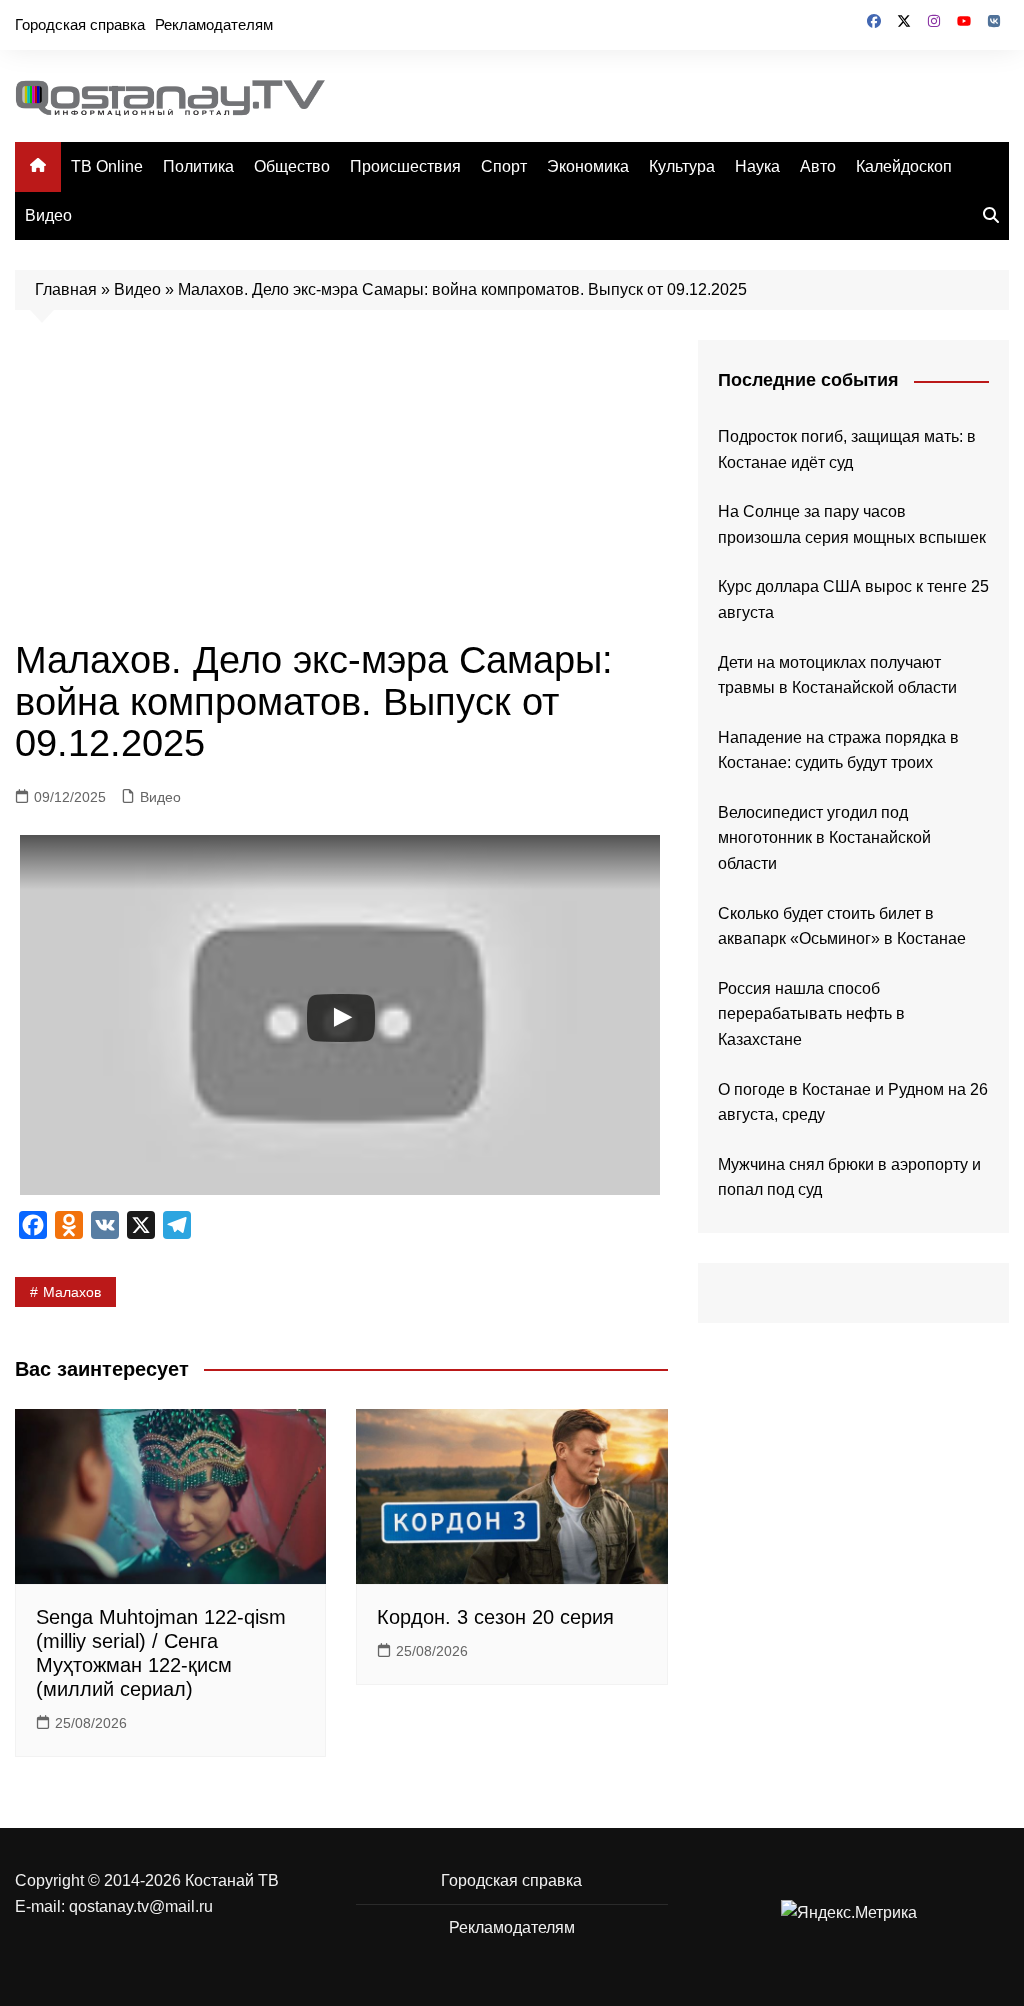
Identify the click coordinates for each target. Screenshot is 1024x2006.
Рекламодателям (214, 24)
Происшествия (405, 166)
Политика (198, 166)
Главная (66, 289)
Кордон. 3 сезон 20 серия (495, 1617)
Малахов (72, 1292)
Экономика (588, 166)
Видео (48, 215)
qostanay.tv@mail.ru (141, 1906)
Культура (682, 166)
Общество (292, 166)
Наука (757, 166)
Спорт (504, 166)
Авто (818, 166)
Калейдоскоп (904, 166)
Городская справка (80, 24)
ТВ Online (107, 166)
